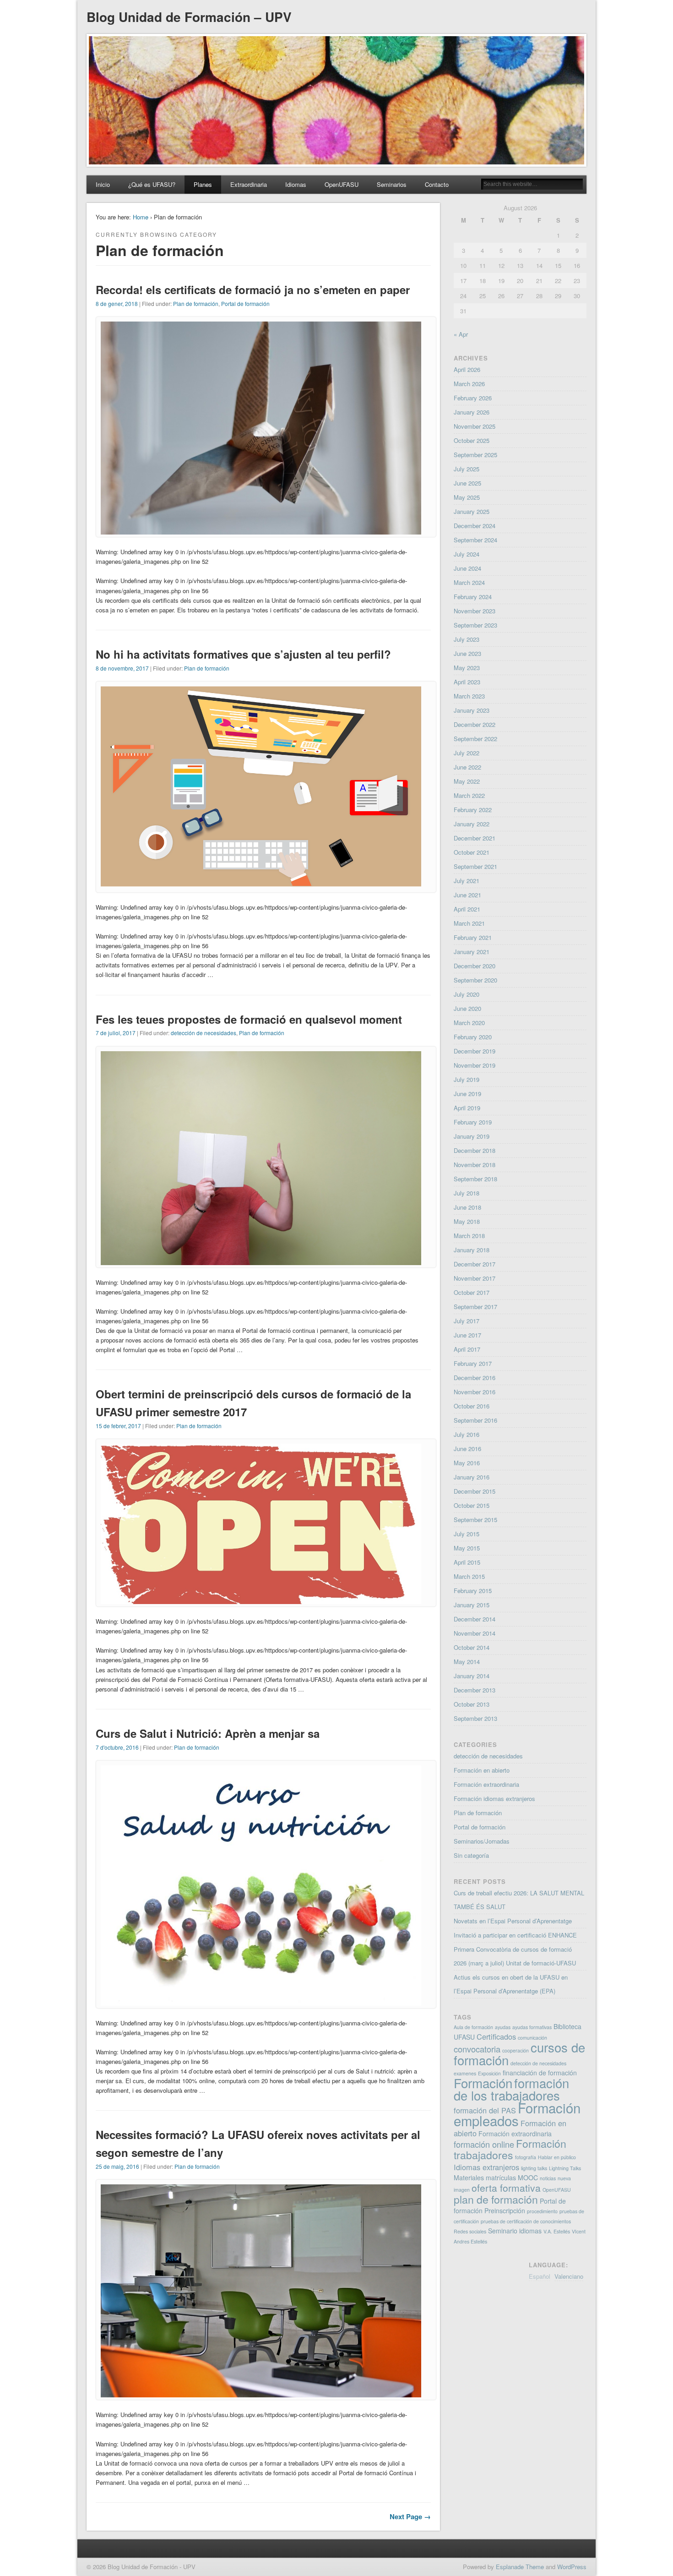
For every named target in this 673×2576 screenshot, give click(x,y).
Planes (203, 184)
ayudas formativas (532, 2027)
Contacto (437, 184)
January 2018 (472, 1250)
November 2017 (475, 1278)
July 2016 (467, 1434)
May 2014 (467, 1662)
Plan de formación (196, 303)
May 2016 (467, 1463)
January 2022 (472, 824)
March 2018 (469, 1236)
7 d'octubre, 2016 (117, 1747)
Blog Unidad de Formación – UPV (189, 17)
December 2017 (475, 1264)
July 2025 (467, 469)
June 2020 (467, 1008)
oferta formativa (506, 2188)
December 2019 (475, 1051)
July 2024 (467, 554)
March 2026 (469, 384)
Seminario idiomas (515, 2231)
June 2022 (467, 767)
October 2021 (472, 852)
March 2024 (469, 582)
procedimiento (542, 2211)
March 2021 (469, 923)
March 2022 (469, 795)
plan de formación (496, 2199)
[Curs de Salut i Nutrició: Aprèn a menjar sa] (261, 2003)
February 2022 (473, 810)
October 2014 (472, 1647)
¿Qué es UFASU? (152, 184)
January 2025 (472, 511)
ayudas (503, 2027)
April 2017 (467, 1349)
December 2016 (475, 1378)
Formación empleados (517, 2114)
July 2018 (467, 1193)
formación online (484, 2144)
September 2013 (475, 1718)
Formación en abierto (482, 1770)
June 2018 (467, 1207)
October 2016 (472, 1406)
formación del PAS (485, 2110)
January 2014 (472, 1676)
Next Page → (410, 2516)
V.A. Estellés (557, 2231)
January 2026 (472, 412)
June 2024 (467, 568)
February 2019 (473, 1122)
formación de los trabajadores (511, 2089)
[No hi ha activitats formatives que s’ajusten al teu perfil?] (261, 887)
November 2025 (475, 426)
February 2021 (473, 937)
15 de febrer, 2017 (118, 1426)
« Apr (461, 334)
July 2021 (467, 881)
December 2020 (475, 966)
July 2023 (467, 639)
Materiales (469, 2178)
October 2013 (472, 1704)
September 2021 (475, 866)
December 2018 (475, 1150)
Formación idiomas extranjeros (494, 1798)
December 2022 (475, 724)
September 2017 (475, 1307)
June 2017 (467, 1335)
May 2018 (467, 1221)
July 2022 (467, 753)
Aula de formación (473, 2027)
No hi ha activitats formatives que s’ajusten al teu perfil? (243, 654)
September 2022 (475, 739)
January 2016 (472, 1477)
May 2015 (467, 1548)
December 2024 (475, 526)
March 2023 (469, 696)
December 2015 (475, 1491)
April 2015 (467, 1562)
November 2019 (475, 1065)
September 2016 (475, 1420)
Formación (483, 2083)
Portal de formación (245, 303)
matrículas (501, 2178)
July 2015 (467, 1534)
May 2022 (467, 781)
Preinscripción (505, 2210)
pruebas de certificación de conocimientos (526, 2221)
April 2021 (467, 909)
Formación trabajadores (510, 2149)
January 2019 (472, 1136)
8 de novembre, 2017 (122, 668)
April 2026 (467, 369)
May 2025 (467, 497)
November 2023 (475, 611)
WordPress (572, 2567)
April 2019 (467, 1108)
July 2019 (467, 1079)
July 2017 (467, 1321)
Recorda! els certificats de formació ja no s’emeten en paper (253, 289)
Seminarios (392, 184)
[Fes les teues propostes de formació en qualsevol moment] (261, 1263)
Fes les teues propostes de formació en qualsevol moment (249, 1019)
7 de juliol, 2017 (116, 1033)
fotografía (526, 2157)
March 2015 (469, 1576)
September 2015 (475, 1520)
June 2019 (467, 1094)
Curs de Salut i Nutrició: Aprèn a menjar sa (208, 1733)
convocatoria (477, 2049)
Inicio (103, 184)
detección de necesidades (204, 1033)
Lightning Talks (565, 2168)
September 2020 (475, 980)
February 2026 (473, 398)
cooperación (516, 2050)
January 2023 (472, 710)
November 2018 (475, 1165)
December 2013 (475, 1690)
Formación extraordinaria (486, 1784)
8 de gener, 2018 (117, 303)
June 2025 (467, 483)
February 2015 (473, 1591)
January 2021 (472, 952)
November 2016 (475, 1392)
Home (141, 217)
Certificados (496, 2036)
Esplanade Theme (520, 2567)
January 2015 (472, 1605)
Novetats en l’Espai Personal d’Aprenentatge (513, 1921)
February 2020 (473, 1037)
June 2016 (467, 1449)
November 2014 (475, 1633)
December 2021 (475, 838)
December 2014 (475, 1619)
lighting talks (534, 2168)
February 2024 (473, 597)
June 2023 (467, 653)
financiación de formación (540, 2073)
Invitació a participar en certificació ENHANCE (515, 1935)
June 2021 (467, 895)
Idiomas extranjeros (486, 2167)
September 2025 (475, 455)
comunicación (532, 2038)
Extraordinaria (249, 184)
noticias (548, 2178)
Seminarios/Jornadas (482, 1841)
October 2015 (472, 1505)
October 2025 (472, 440)
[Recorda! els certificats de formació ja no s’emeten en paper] (261, 532)
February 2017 (473, 1363)
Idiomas (296, 184)
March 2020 (469, 1023)
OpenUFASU (342, 184)
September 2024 (475, 540)
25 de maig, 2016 (117, 2166)
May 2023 (467, 668)
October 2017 (472, 1292)
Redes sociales (470, 2231)
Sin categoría (471, 1855)
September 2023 (475, 625)
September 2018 (475, 1179)
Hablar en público (557, 2157)
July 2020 (467, 994)
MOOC (528, 2178)
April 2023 (467, 682)
